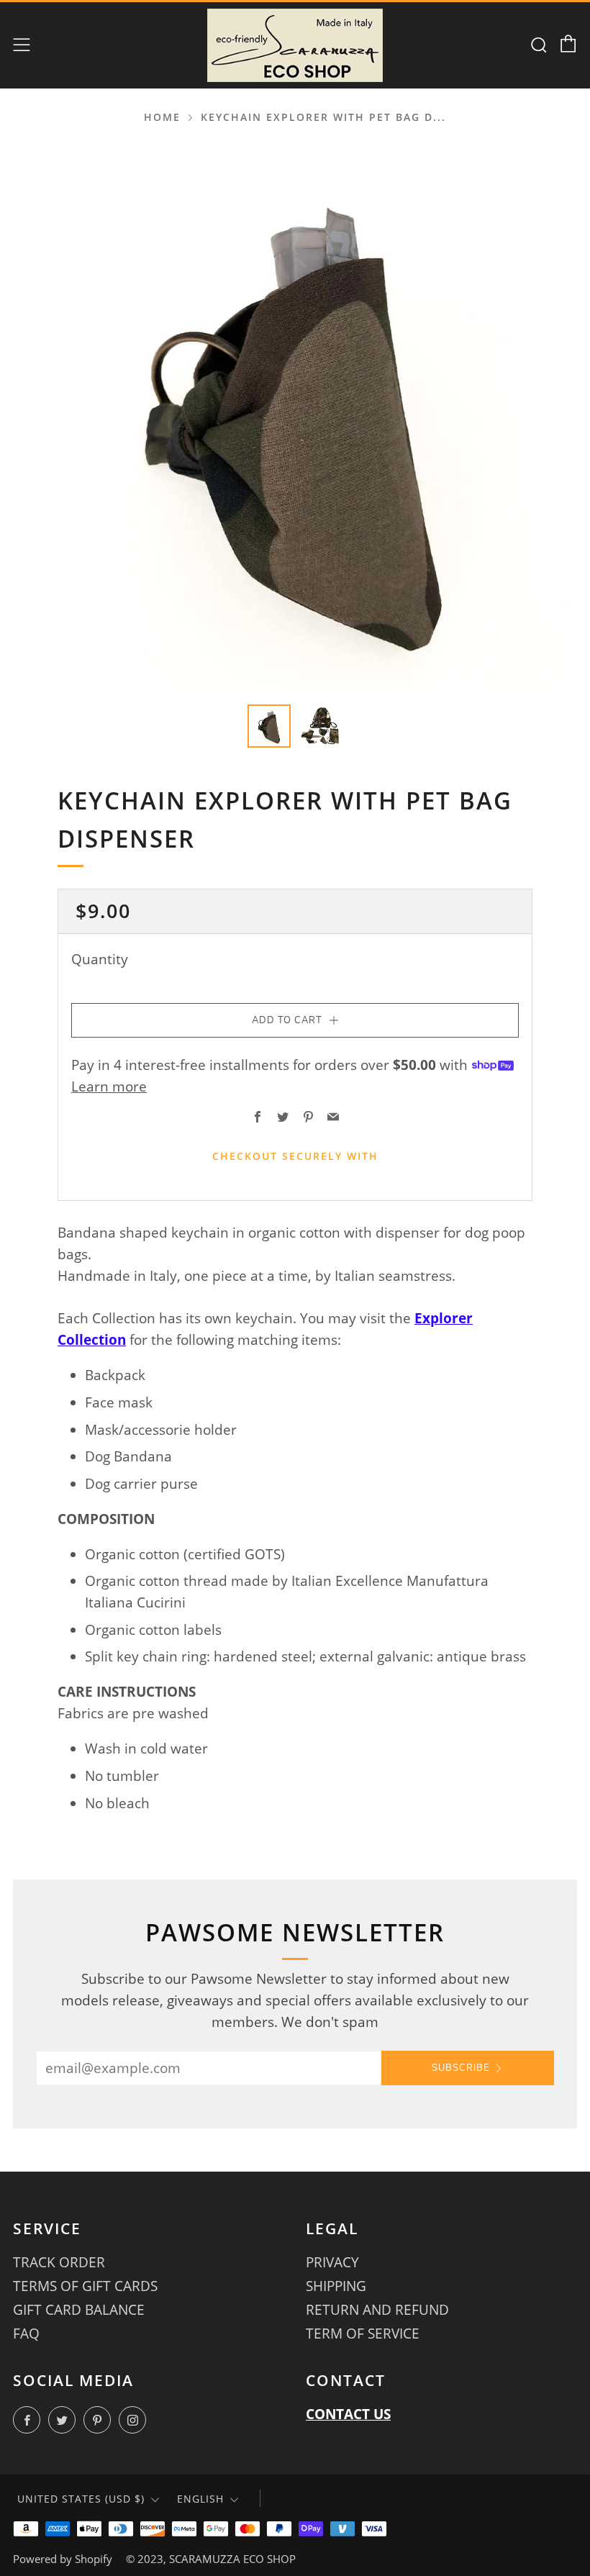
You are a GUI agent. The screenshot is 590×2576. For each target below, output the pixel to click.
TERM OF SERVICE (363, 2334)
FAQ (26, 2334)
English (200, 2499)
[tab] (269, 726)
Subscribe (461, 2068)
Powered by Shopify (63, 2559)
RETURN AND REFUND (377, 2310)
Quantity (100, 959)
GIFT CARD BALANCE (79, 2310)
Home (162, 117)
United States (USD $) (81, 2499)
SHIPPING (336, 2286)
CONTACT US (348, 2414)
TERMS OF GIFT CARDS (85, 2286)
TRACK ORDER (59, 2262)
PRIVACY (332, 2262)
